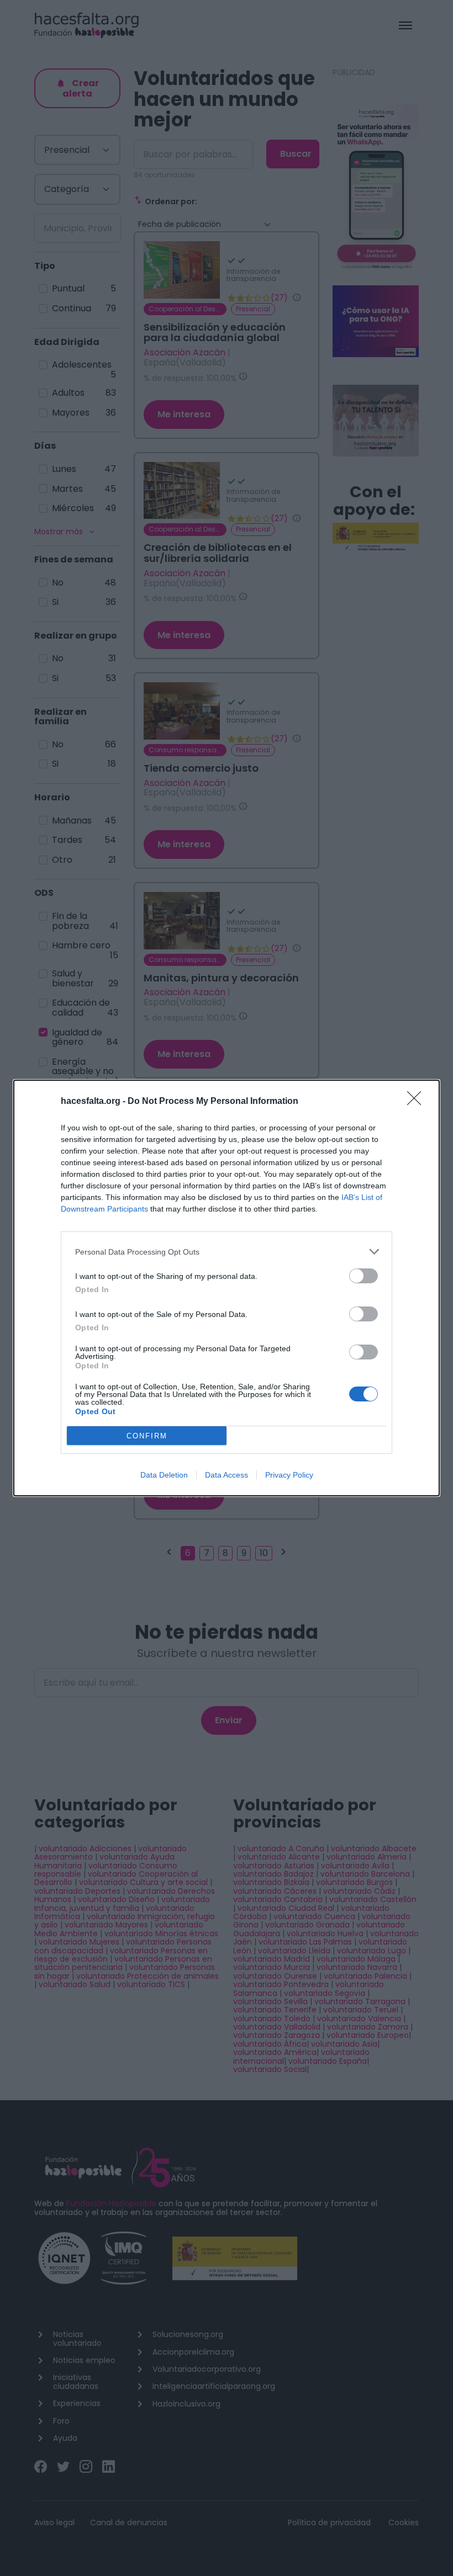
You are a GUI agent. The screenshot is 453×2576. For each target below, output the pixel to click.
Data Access (227, 1475)
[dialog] (227, 1288)
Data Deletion (164, 1475)
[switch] (364, 1276)
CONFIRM (147, 1436)
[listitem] (227, 1252)
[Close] (418, 1102)
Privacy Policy (289, 1475)
